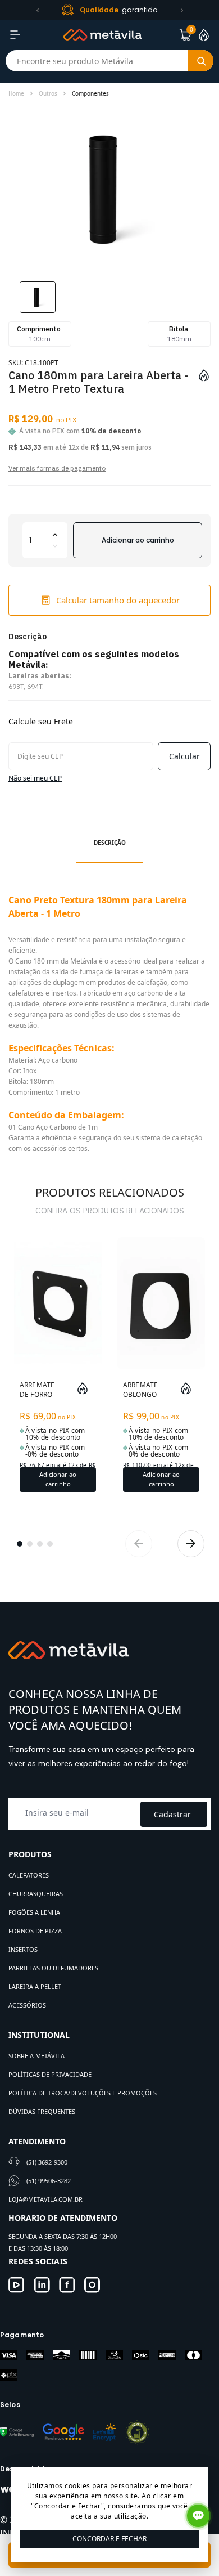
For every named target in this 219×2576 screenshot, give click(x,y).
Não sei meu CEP (35, 778)
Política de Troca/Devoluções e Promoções (83, 2093)
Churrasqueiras (36, 1894)
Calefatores (29, 1875)
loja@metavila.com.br (45, 2199)
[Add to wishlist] (204, 375)
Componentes (90, 93)
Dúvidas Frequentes (42, 2111)
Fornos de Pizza (35, 1931)
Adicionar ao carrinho (138, 540)
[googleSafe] (17, 2432)
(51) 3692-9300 (47, 2162)
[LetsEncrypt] (104, 2432)
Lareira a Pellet (35, 1986)
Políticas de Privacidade (50, 2074)
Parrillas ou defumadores (53, 1968)
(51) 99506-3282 (49, 2181)
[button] (38, 10)
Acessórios (27, 2005)
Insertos (23, 1949)
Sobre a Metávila (36, 2056)
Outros (48, 93)
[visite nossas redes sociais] (17, 2285)
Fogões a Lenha (34, 1912)
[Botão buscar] (201, 61)
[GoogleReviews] (63, 2432)
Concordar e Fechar (109, 2539)
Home (16, 93)
